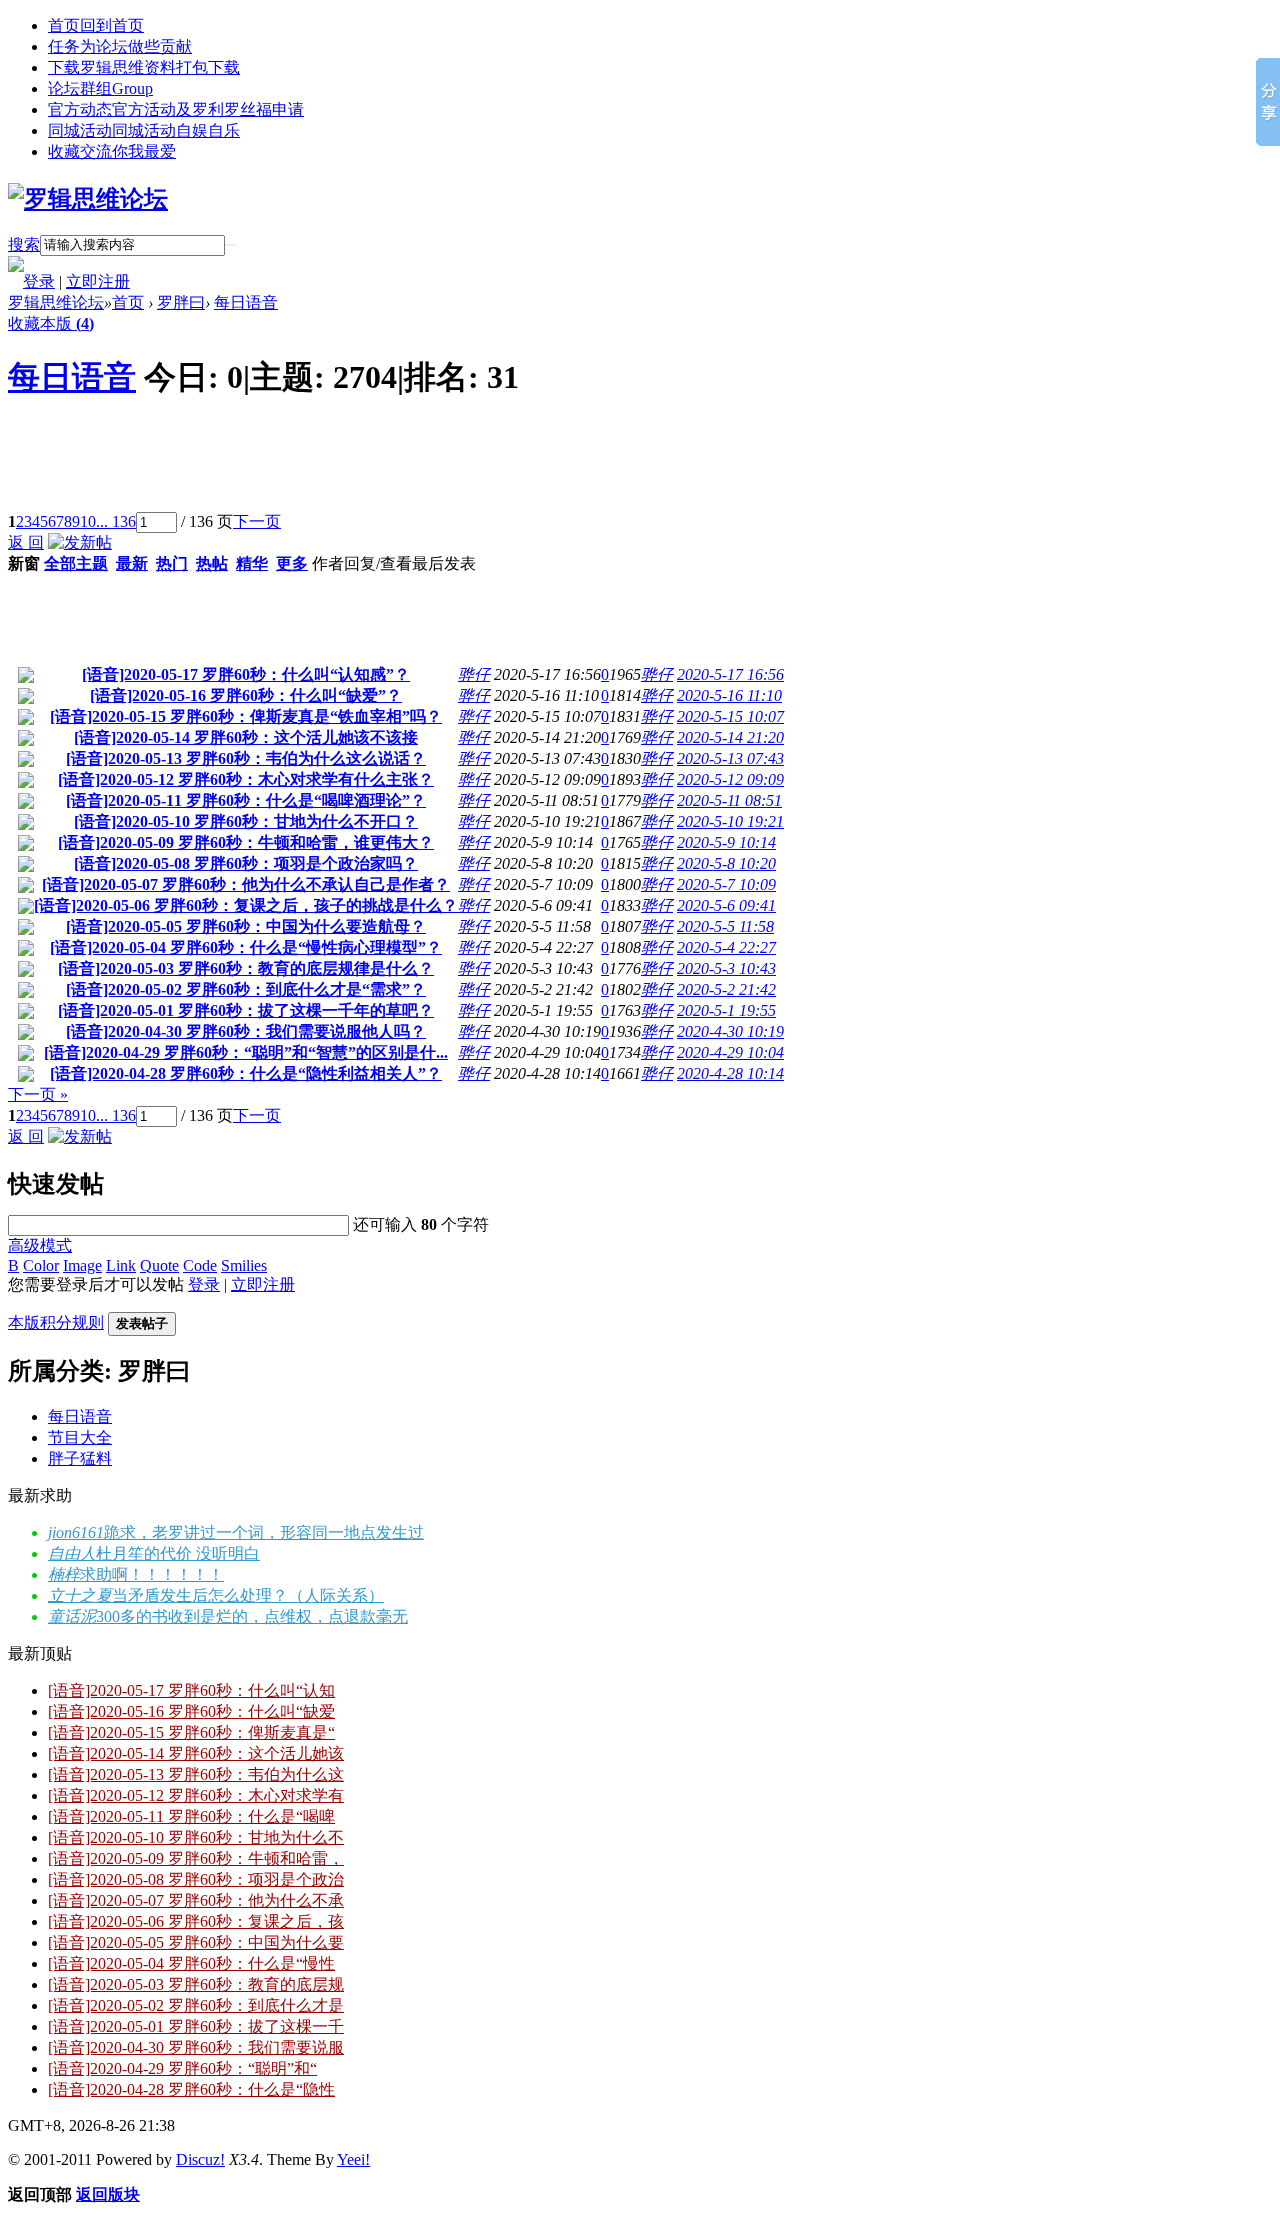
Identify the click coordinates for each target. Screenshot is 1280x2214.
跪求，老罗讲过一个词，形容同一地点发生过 (264, 1532)
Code (200, 1265)
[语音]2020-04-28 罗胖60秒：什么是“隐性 (191, 2089)
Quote (159, 1265)
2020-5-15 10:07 (730, 716)
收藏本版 (51, 323)
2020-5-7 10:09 (726, 884)
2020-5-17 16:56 (730, 674)
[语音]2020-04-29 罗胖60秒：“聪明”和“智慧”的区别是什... (246, 1052)
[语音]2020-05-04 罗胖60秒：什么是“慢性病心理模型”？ (246, 947)
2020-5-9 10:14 (726, 842)
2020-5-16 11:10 (729, 695)
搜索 (24, 244)
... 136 (116, 521)
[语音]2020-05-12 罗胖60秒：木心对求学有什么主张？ (246, 779)
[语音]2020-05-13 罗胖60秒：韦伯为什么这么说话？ (246, 758)
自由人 (72, 1553)
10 (88, 521)
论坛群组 (100, 88)
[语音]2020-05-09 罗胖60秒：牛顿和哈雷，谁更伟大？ (246, 842)
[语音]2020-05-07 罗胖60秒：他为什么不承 (196, 1900)
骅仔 (474, 674)
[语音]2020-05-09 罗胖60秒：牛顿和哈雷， (196, 1858)
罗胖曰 (181, 302)
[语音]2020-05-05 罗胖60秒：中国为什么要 (196, 1942)
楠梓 (64, 1574)
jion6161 (76, 1532)
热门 (172, 563)
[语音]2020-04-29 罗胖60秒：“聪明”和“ (182, 2068)
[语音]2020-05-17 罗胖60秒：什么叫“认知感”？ (246, 674)
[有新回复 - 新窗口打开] (26, 677)
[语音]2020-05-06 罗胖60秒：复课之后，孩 (196, 1921)
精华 (252, 563)
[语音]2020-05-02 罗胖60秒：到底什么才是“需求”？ (246, 989)
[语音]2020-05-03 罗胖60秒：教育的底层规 (196, 1984)
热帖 (212, 563)
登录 (39, 281)
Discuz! (200, 2159)
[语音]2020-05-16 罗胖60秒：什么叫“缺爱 (191, 1711)
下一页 (257, 521)
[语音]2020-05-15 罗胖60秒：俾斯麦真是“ (191, 1732)
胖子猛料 (80, 1458)
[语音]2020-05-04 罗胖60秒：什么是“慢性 (191, 1963)
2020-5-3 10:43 (726, 968)
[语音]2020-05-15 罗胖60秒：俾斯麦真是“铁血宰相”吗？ (246, 716)
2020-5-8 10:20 (726, 863)
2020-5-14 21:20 (730, 737)
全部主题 (76, 563)
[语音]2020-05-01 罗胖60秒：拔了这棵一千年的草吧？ (246, 1010)
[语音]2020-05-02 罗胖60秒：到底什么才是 (196, 2005)
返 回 (26, 542)
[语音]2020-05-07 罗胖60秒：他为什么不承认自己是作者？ (246, 884)
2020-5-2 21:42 (726, 989)
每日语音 (246, 302)
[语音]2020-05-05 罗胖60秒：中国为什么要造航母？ (246, 926)
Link (121, 1265)
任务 (120, 46)
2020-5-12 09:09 (730, 779)
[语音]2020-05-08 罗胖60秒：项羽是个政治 (196, 1879)
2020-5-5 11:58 (725, 926)
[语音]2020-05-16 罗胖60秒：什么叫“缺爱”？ (246, 695)
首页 (96, 25)
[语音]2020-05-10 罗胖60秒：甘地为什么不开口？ (246, 821)
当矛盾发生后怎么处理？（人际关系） (248, 1595)
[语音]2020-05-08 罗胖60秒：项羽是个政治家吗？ (246, 863)
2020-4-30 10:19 (730, 1031)
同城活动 (144, 130)
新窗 (24, 563)
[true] (231, 245)
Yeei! (353, 2159)
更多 (292, 563)
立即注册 (98, 281)
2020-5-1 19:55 (726, 1010)
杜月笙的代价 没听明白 (178, 1553)
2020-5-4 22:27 (726, 947)
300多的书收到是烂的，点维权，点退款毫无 (252, 1616)
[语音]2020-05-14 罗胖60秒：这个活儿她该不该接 (246, 737)
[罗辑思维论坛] (88, 199)
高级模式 (40, 1245)
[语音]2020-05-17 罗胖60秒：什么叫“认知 (191, 1690)
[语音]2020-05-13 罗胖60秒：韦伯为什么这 (196, 1774)
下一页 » (38, 1094)
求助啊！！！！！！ (152, 1574)
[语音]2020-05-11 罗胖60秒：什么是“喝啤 (191, 1816)
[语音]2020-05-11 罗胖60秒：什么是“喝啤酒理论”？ (246, 800)
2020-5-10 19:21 (730, 821)
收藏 (112, 151)
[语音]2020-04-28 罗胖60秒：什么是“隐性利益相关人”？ (246, 1073)
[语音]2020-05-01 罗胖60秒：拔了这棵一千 (196, 2026)
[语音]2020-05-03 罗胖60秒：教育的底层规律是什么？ (246, 968)
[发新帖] (80, 542)
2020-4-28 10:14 (730, 1073)
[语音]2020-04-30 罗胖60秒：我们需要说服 (196, 2047)
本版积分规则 (56, 1322)
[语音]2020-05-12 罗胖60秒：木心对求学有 (196, 1795)
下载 (144, 67)
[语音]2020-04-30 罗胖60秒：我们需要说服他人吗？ (246, 1031)
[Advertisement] (372, 467)
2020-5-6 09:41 (726, 905)
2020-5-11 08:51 (729, 800)
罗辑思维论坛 (56, 302)
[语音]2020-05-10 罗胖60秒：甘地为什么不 (196, 1837)
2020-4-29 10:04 (730, 1052)
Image (82, 1265)
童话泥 (72, 1616)
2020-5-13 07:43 (730, 758)
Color (41, 1265)
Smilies (244, 1265)
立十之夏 (80, 1595)
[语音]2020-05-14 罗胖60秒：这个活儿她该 (196, 1753)
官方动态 (176, 109)
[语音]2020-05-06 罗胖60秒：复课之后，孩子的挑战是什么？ (246, 905)
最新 (132, 563)
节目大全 (80, 1437)
